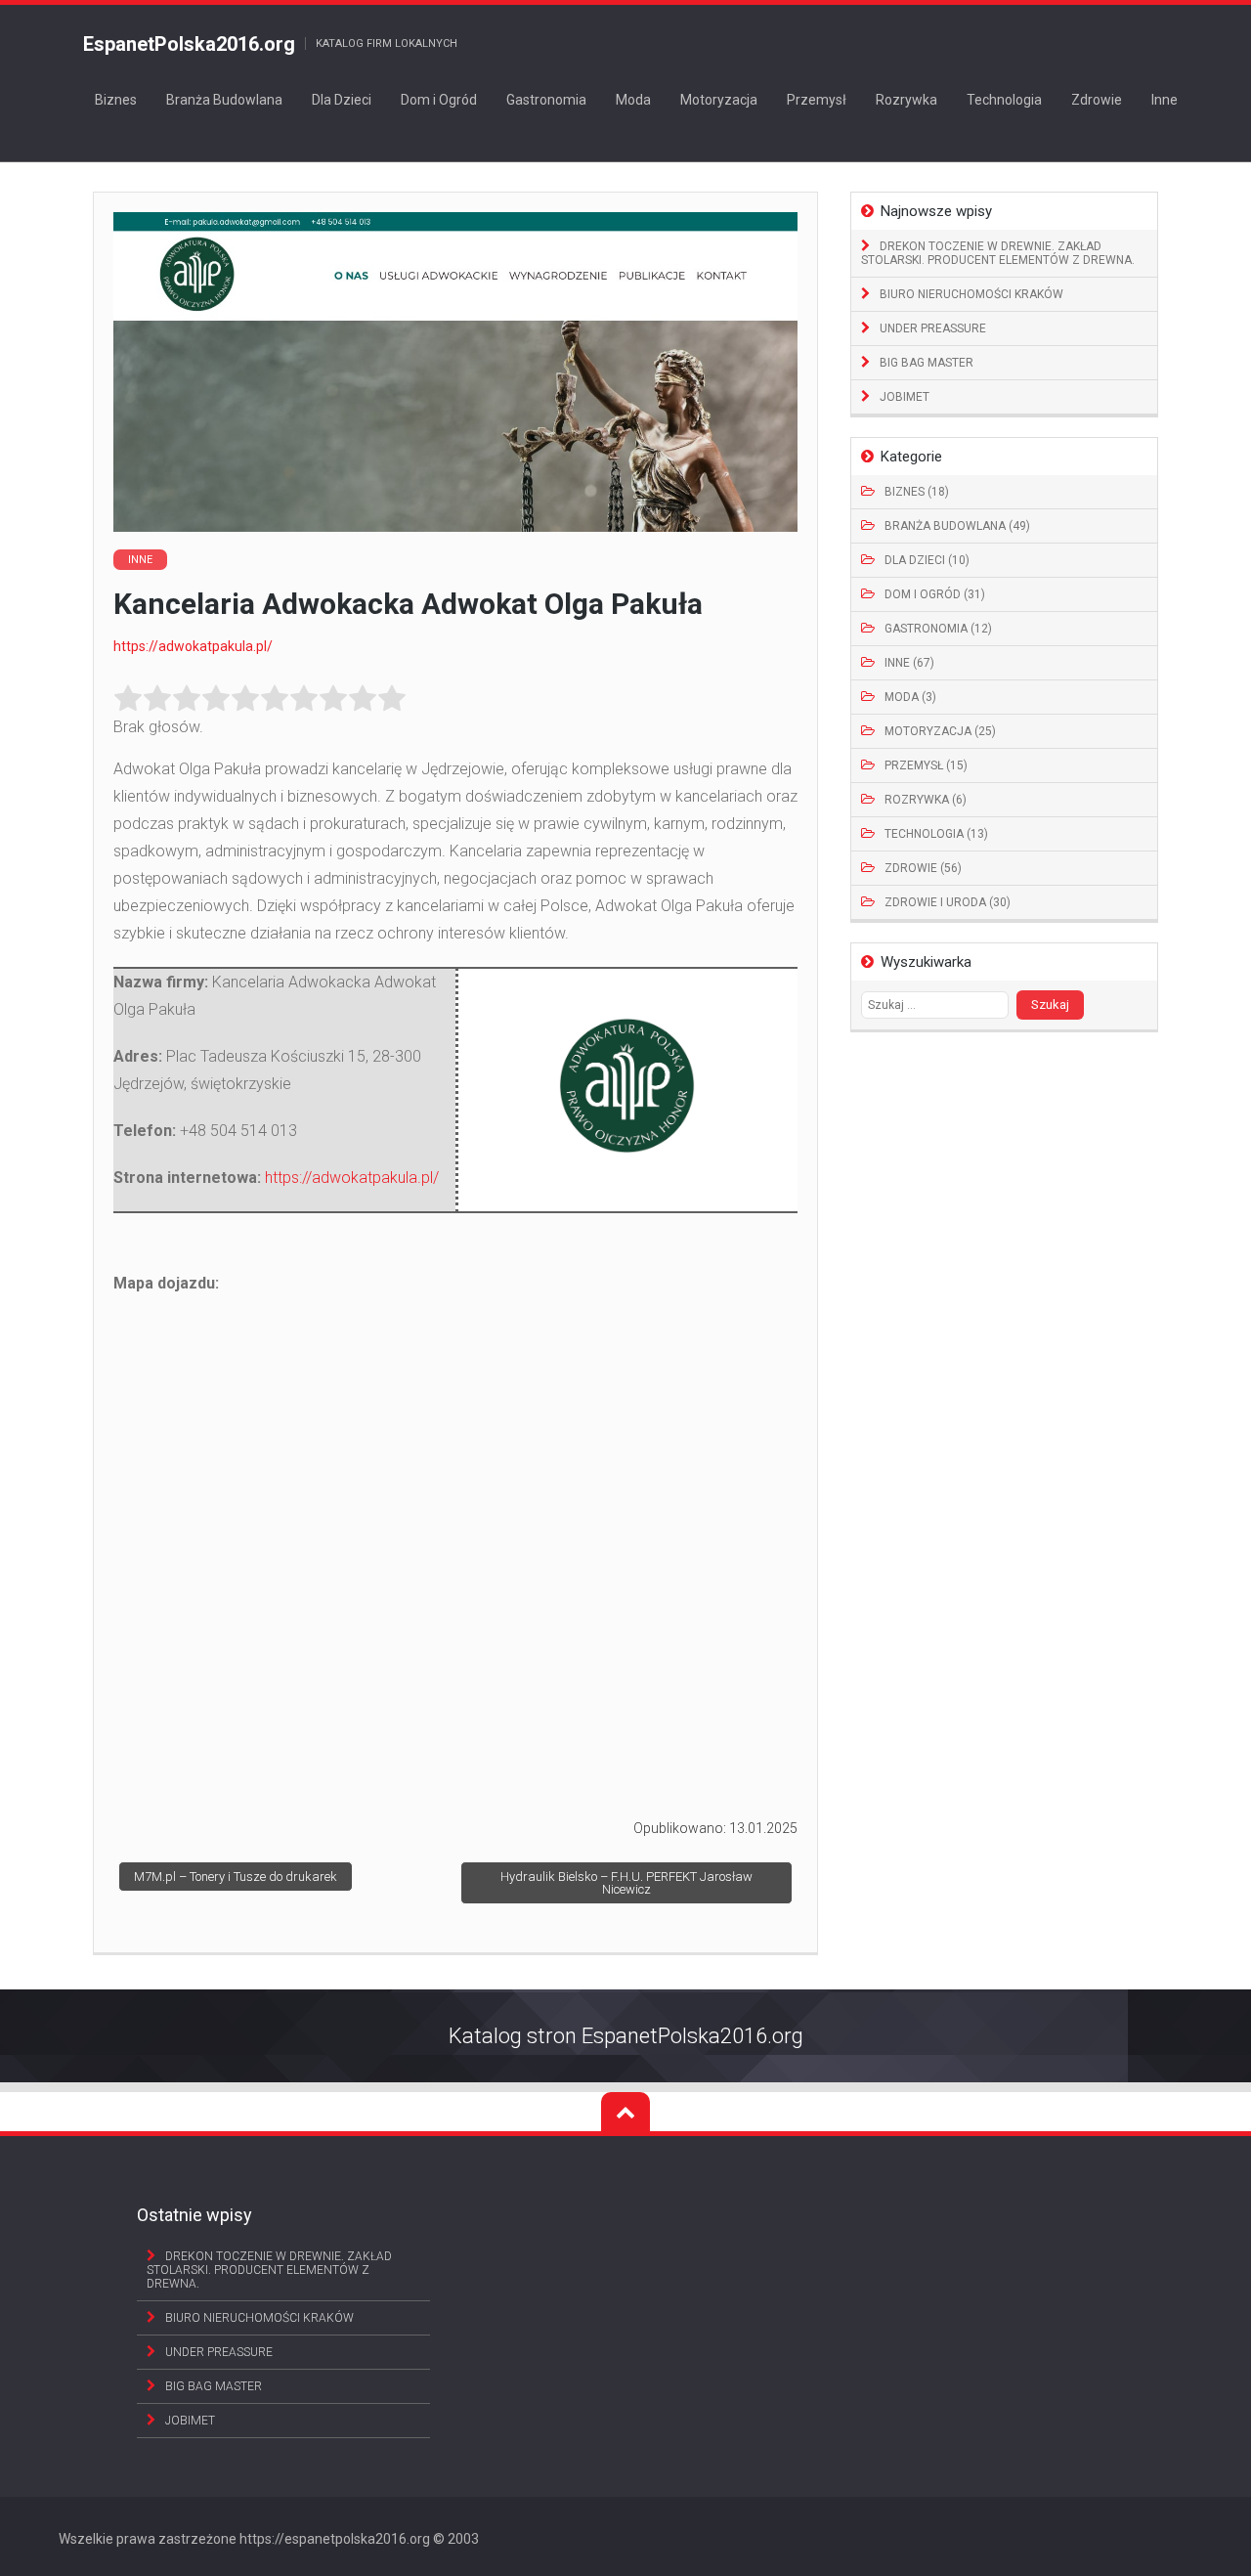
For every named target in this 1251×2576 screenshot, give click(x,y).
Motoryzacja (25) (940, 731)
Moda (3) (910, 697)
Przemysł (817, 100)
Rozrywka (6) (926, 800)
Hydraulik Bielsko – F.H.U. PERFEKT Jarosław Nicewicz (626, 1883)
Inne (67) (909, 663)
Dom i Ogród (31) (935, 594)
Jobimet (905, 397)
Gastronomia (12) (938, 629)
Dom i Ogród (439, 100)
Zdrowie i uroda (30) (948, 902)
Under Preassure (933, 328)
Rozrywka (906, 100)
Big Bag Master (927, 363)
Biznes (116, 100)
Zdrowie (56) (923, 868)
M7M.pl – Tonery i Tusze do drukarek (236, 1877)
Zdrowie (1097, 100)
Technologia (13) (936, 834)
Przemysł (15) (926, 765)
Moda (633, 100)
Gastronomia (546, 100)
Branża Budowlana (224, 100)
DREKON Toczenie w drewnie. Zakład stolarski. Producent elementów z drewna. (998, 253)
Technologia (1004, 100)
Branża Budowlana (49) (957, 526)
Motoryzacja (719, 100)
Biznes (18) (917, 492)
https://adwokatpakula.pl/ (193, 646)
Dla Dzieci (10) (927, 560)
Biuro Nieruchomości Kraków (971, 294)
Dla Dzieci (342, 100)
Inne (1165, 100)
